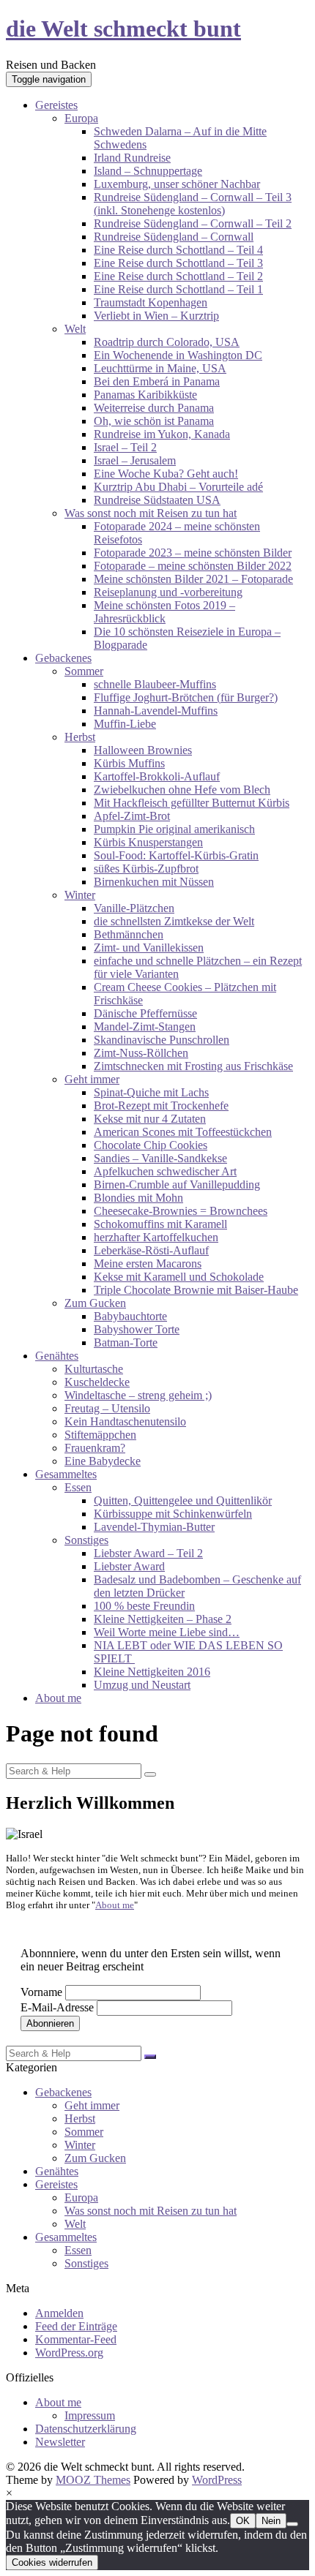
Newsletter (60, 2442)
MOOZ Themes (93, 2480)
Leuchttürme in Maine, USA (160, 368)
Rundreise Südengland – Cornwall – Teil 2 (193, 223)
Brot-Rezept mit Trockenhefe (161, 1106)
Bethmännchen (129, 934)
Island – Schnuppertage (148, 171)
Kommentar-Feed (76, 2339)
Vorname (41, 1992)
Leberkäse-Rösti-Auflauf (151, 1250)
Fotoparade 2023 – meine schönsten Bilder (193, 553)
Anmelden (59, 2313)
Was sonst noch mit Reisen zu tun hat (151, 513)
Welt (75, 329)
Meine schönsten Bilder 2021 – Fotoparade (193, 579)
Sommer (84, 671)
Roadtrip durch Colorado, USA (167, 342)
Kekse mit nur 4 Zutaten (150, 1119)
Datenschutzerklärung (86, 2429)
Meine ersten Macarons (148, 1263)
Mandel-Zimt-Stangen (145, 1027)
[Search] (150, 1774)
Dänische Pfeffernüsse (145, 1013)
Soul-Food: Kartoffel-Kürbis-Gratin (176, 855)
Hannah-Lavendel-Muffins (156, 711)
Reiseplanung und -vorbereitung (168, 592)
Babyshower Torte (137, 1329)
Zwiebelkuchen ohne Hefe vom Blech (182, 790)
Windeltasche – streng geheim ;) (138, 1395)
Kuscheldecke (97, 1382)
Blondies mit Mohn (138, 1198)
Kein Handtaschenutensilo (125, 1421)
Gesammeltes (66, 1474)
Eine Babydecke (103, 1461)
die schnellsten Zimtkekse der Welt (174, 921)
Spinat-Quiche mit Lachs (151, 1092)
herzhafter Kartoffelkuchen (156, 1237)
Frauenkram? (95, 1448)
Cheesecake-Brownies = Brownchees (181, 1211)
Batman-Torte (126, 1342)
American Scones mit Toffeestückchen (183, 1132)
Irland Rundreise (132, 158)
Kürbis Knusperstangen (148, 842)
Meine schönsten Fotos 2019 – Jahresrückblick (164, 612)
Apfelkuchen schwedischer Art (165, 1171)
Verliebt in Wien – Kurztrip (156, 316)
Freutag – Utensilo (107, 1408)
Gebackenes (63, 658)
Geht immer (92, 1079)
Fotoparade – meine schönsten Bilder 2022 (193, 566)
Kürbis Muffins (129, 763)
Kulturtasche (94, 1369)
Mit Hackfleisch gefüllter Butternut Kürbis (192, 803)
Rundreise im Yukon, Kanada (162, 434)
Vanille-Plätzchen (134, 908)
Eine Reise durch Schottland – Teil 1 (178, 289)
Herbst (80, 737)
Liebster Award (129, 1566)
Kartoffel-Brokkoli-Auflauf (157, 776)
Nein (271, 2521)
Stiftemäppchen (100, 1435)
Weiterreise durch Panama (154, 408)
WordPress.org (69, 2353)
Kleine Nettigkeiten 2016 (152, 1672)
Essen (78, 1487)
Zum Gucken (95, 1303)
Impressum (90, 2415)
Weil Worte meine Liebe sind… (167, 1632)
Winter (80, 895)
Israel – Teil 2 (125, 447)
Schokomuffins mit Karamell (160, 1224)
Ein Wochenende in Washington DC (178, 355)
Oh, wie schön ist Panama (154, 421)
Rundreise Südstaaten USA (157, 500)
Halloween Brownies (143, 750)
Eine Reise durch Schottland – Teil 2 (178, 276)
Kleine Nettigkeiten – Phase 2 (163, 1619)
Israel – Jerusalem (135, 460)
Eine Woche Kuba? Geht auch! (166, 474)
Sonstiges (86, 1540)
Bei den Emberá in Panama (157, 381)
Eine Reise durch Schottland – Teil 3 (178, 263)
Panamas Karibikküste (145, 395)
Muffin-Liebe (125, 724)
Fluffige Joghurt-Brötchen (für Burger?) (186, 697)
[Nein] (292, 2524)
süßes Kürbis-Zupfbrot (146, 869)
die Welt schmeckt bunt (123, 29)
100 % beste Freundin (144, 1606)
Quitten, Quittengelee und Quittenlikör (183, 1500)
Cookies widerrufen (52, 2562)
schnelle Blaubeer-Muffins (155, 684)
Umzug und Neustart (142, 1685)
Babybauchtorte (130, 1316)
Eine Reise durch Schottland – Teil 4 (178, 250)
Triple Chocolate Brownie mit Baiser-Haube (196, 1290)
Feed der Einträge (76, 2326)
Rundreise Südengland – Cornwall (174, 237)
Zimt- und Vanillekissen (149, 948)
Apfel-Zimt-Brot (132, 816)
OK (243, 2521)
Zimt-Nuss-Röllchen (141, 1053)
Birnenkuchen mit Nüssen (154, 882)
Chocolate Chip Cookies (151, 1145)
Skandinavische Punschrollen (162, 1040)
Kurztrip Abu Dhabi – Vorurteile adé (178, 487)
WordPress (217, 2480)
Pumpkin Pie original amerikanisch (174, 829)
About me (58, 1698)
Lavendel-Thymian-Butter (154, 1527)
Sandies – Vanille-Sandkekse (160, 1158)
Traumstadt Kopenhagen (151, 302)
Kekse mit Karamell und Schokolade (179, 1277)
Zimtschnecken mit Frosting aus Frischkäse (193, 1066)
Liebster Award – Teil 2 (148, 1553)
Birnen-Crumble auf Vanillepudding (177, 1185)
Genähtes (57, 1356)
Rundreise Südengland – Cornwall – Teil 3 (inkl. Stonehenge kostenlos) (193, 204)
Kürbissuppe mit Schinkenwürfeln (173, 1514)
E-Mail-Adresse (57, 2007)
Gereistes (56, 105)
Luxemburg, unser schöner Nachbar (177, 184)
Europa (81, 118)
